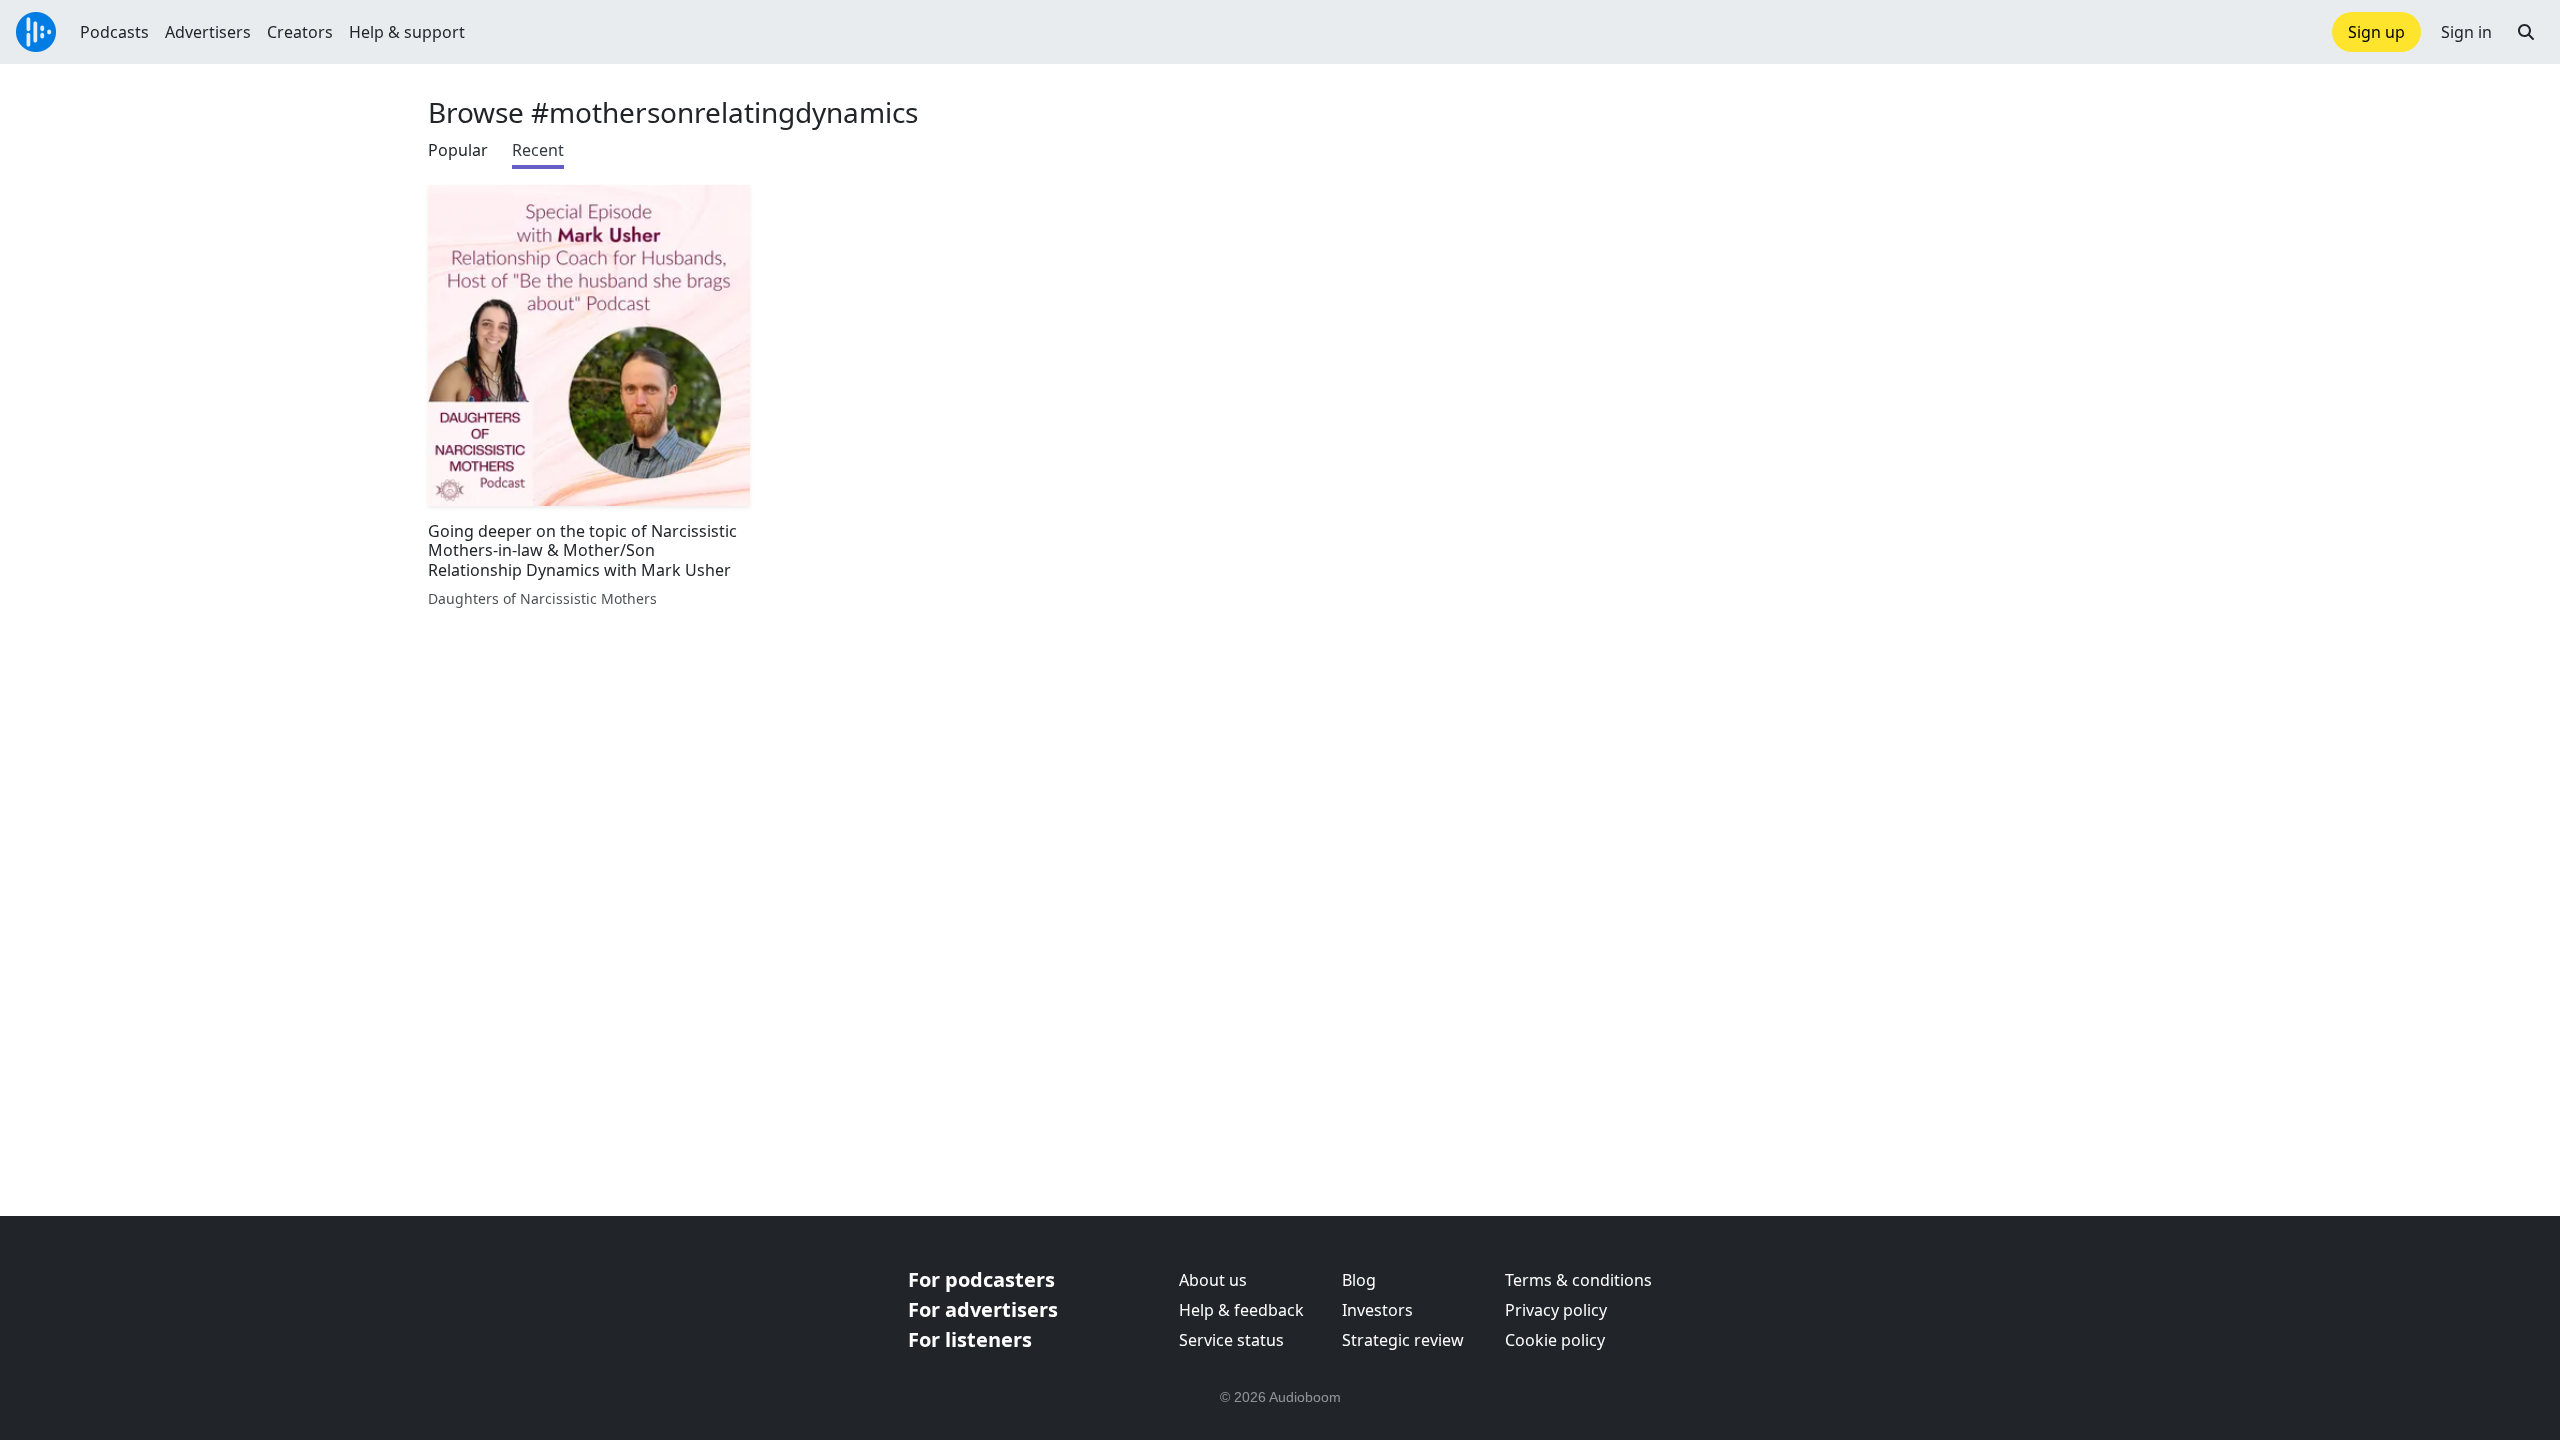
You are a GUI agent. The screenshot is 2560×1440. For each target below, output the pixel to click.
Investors (1377, 1310)
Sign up (2376, 32)
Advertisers (208, 32)
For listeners (970, 1339)
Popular (458, 150)
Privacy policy (1556, 1310)
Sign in (2466, 32)
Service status (1231, 1340)
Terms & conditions (1578, 1280)
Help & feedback (1241, 1310)
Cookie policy (1555, 1340)
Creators (300, 32)
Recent (538, 150)
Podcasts (114, 32)
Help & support (407, 32)
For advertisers (983, 1309)
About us (1213, 1280)
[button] (2526, 32)
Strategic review (1403, 1340)
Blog (1359, 1280)
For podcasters (981, 1279)
